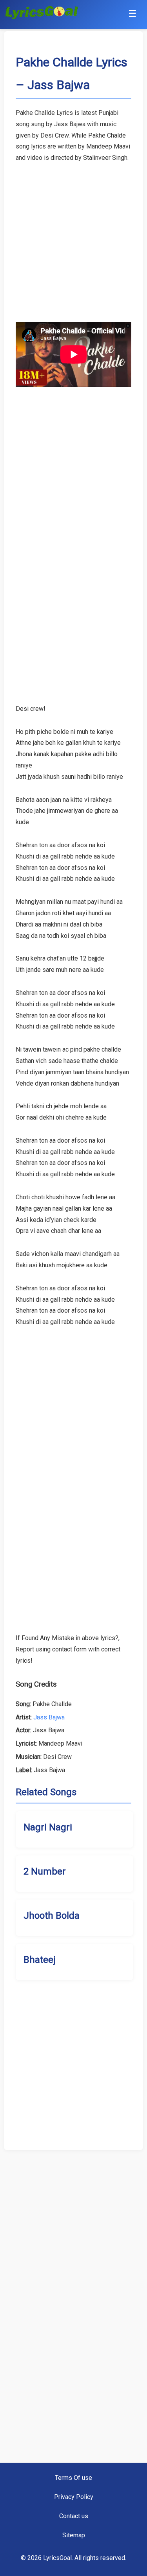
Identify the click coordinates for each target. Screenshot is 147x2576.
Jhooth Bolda (52, 1916)
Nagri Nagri (48, 1827)
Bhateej (40, 1960)
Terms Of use (73, 2478)
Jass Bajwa (49, 1717)
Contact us (74, 2516)
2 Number (45, 1871)
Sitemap (74, 2535)
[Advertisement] (73, 237)
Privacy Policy (74, 2497)
